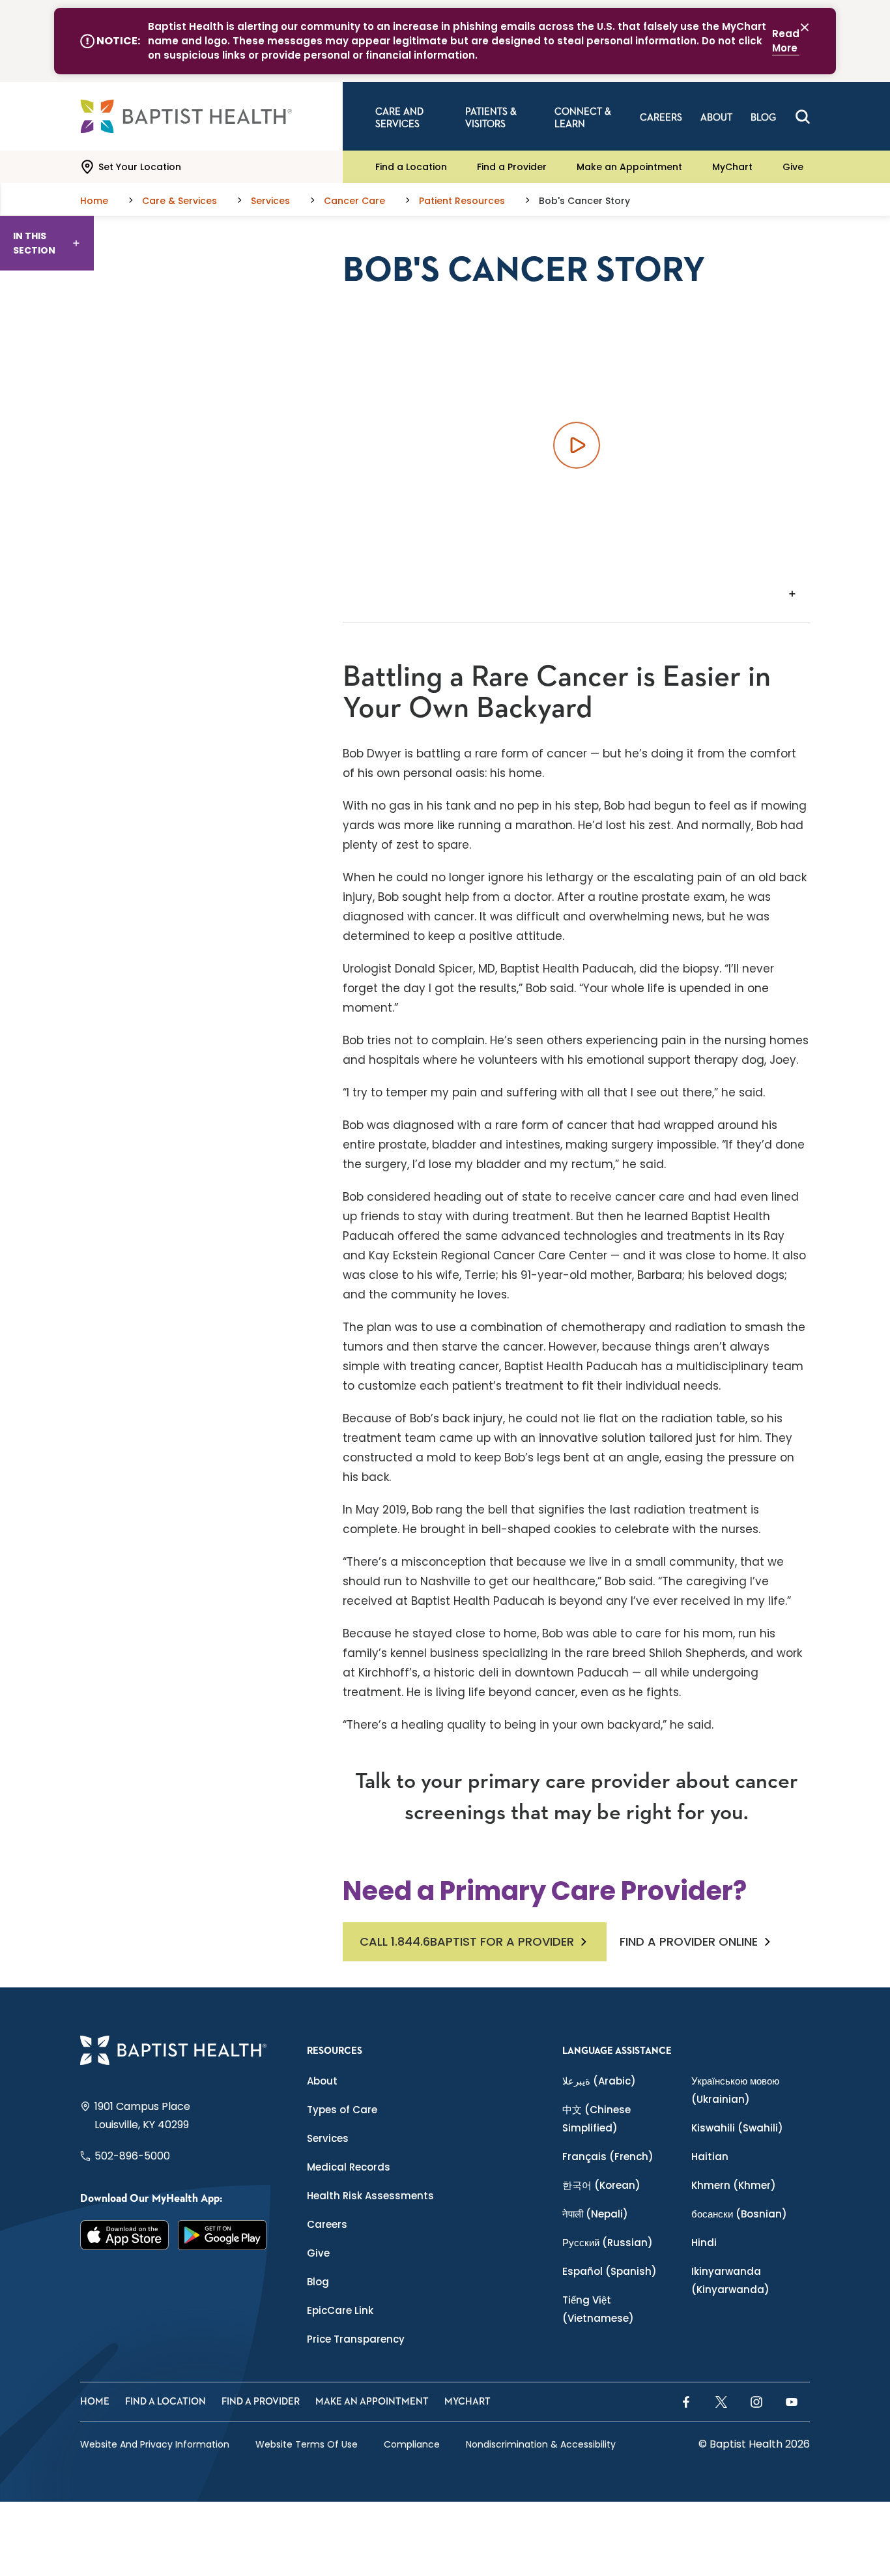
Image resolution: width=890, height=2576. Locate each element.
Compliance (412, 2444)
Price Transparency (356, 2339)
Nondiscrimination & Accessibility (541, 2444)
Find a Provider (512, 167)
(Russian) (608, 2243)
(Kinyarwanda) (730, 2280)
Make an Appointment (629, 167)
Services (328, 2138)
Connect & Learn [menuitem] (583, 118)
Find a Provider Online (689, 1942)
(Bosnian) (739, 2214)
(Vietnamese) (598, 2309)
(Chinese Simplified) (596, 2119)
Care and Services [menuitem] (399, 118)
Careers (327, 2224)
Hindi (704, 2243)
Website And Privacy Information (155, 2444)
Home (95, 2402)
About (322, 2081)
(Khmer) (734, 2185)
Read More (786, 41)
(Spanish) (610, 2271)
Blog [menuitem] (763, 118)
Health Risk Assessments (370, 2196)
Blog (318, 2282)
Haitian (710, 2157)
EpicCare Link (340, 2310)
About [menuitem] (716, 118)
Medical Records (349, 2167)
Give (793, 167)
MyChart (732, 167)
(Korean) (601, 2185)
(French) (608, 2157)
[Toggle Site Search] (803, 117)
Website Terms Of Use (307, 2444)
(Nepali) (595, 2214)
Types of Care (342, 2110)
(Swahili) (737, 2128)
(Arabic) (599, 2081)
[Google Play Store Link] (222, 2235)
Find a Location (411, 167)
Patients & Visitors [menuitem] (491, 118)
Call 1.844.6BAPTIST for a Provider (467, 1941)
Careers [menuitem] (661, 118)
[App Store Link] (124, 2235)
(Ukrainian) (735, 2090)
